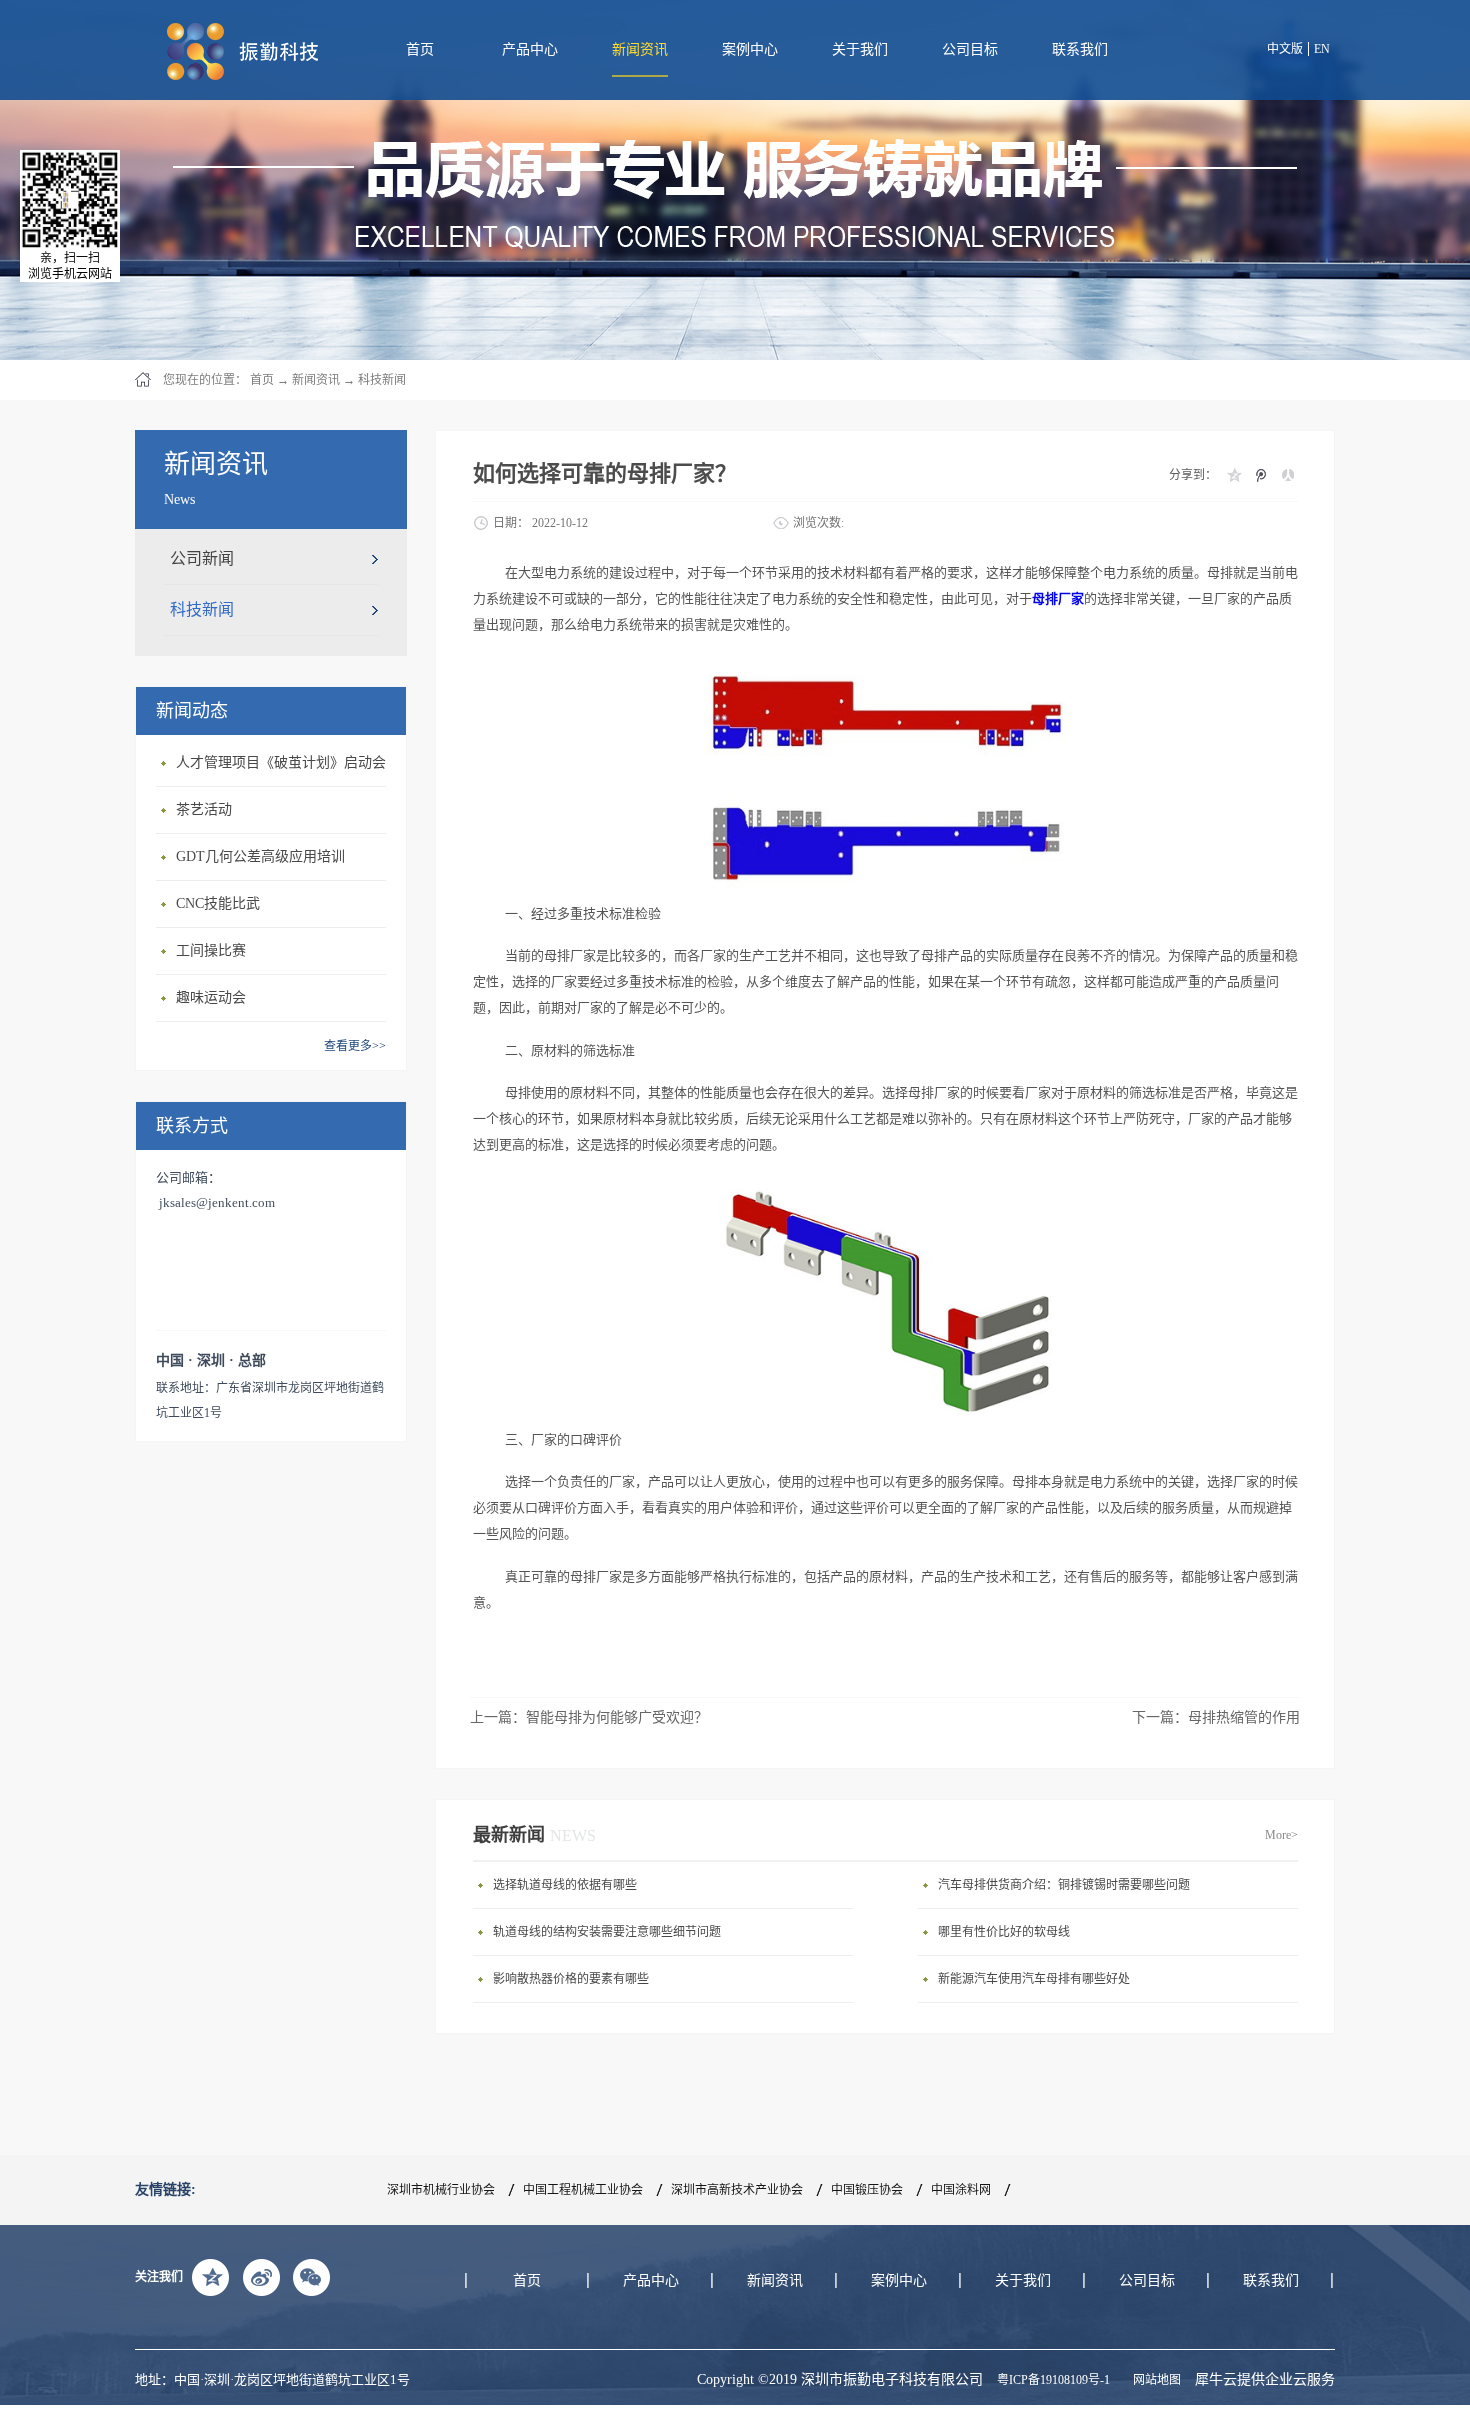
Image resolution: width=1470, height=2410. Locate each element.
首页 (420, 49)
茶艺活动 (204, 809)
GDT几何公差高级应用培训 (260, 856)
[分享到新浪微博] (261, 2277)
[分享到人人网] (1287, 475)
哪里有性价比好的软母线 (1004, 1932)
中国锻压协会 (867, 2190)
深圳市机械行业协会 (441, 2190)
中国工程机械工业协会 (583, 2190)
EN (1322, 49)
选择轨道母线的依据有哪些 (565, 1885)
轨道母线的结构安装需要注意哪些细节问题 (607, 1932)
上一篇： (589, 1717)
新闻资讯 (316, 380)
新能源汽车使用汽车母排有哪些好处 (1034, 1979)
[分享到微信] (311, 2277)
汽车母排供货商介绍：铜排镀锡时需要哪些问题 (1064, 1885)
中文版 (1285, 49)
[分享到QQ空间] (1233, 475)
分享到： (1193, 475)
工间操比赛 (211, 950)
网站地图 (1154, 2380)
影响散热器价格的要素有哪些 (571, 1979)
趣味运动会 (211, 997)
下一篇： (1216, 1717)
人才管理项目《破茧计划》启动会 (281, 762)
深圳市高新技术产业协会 (737, 2190)
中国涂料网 (961, 2190)
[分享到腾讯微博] (1260, 475)
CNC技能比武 (218, 903)
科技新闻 (382, 380)
